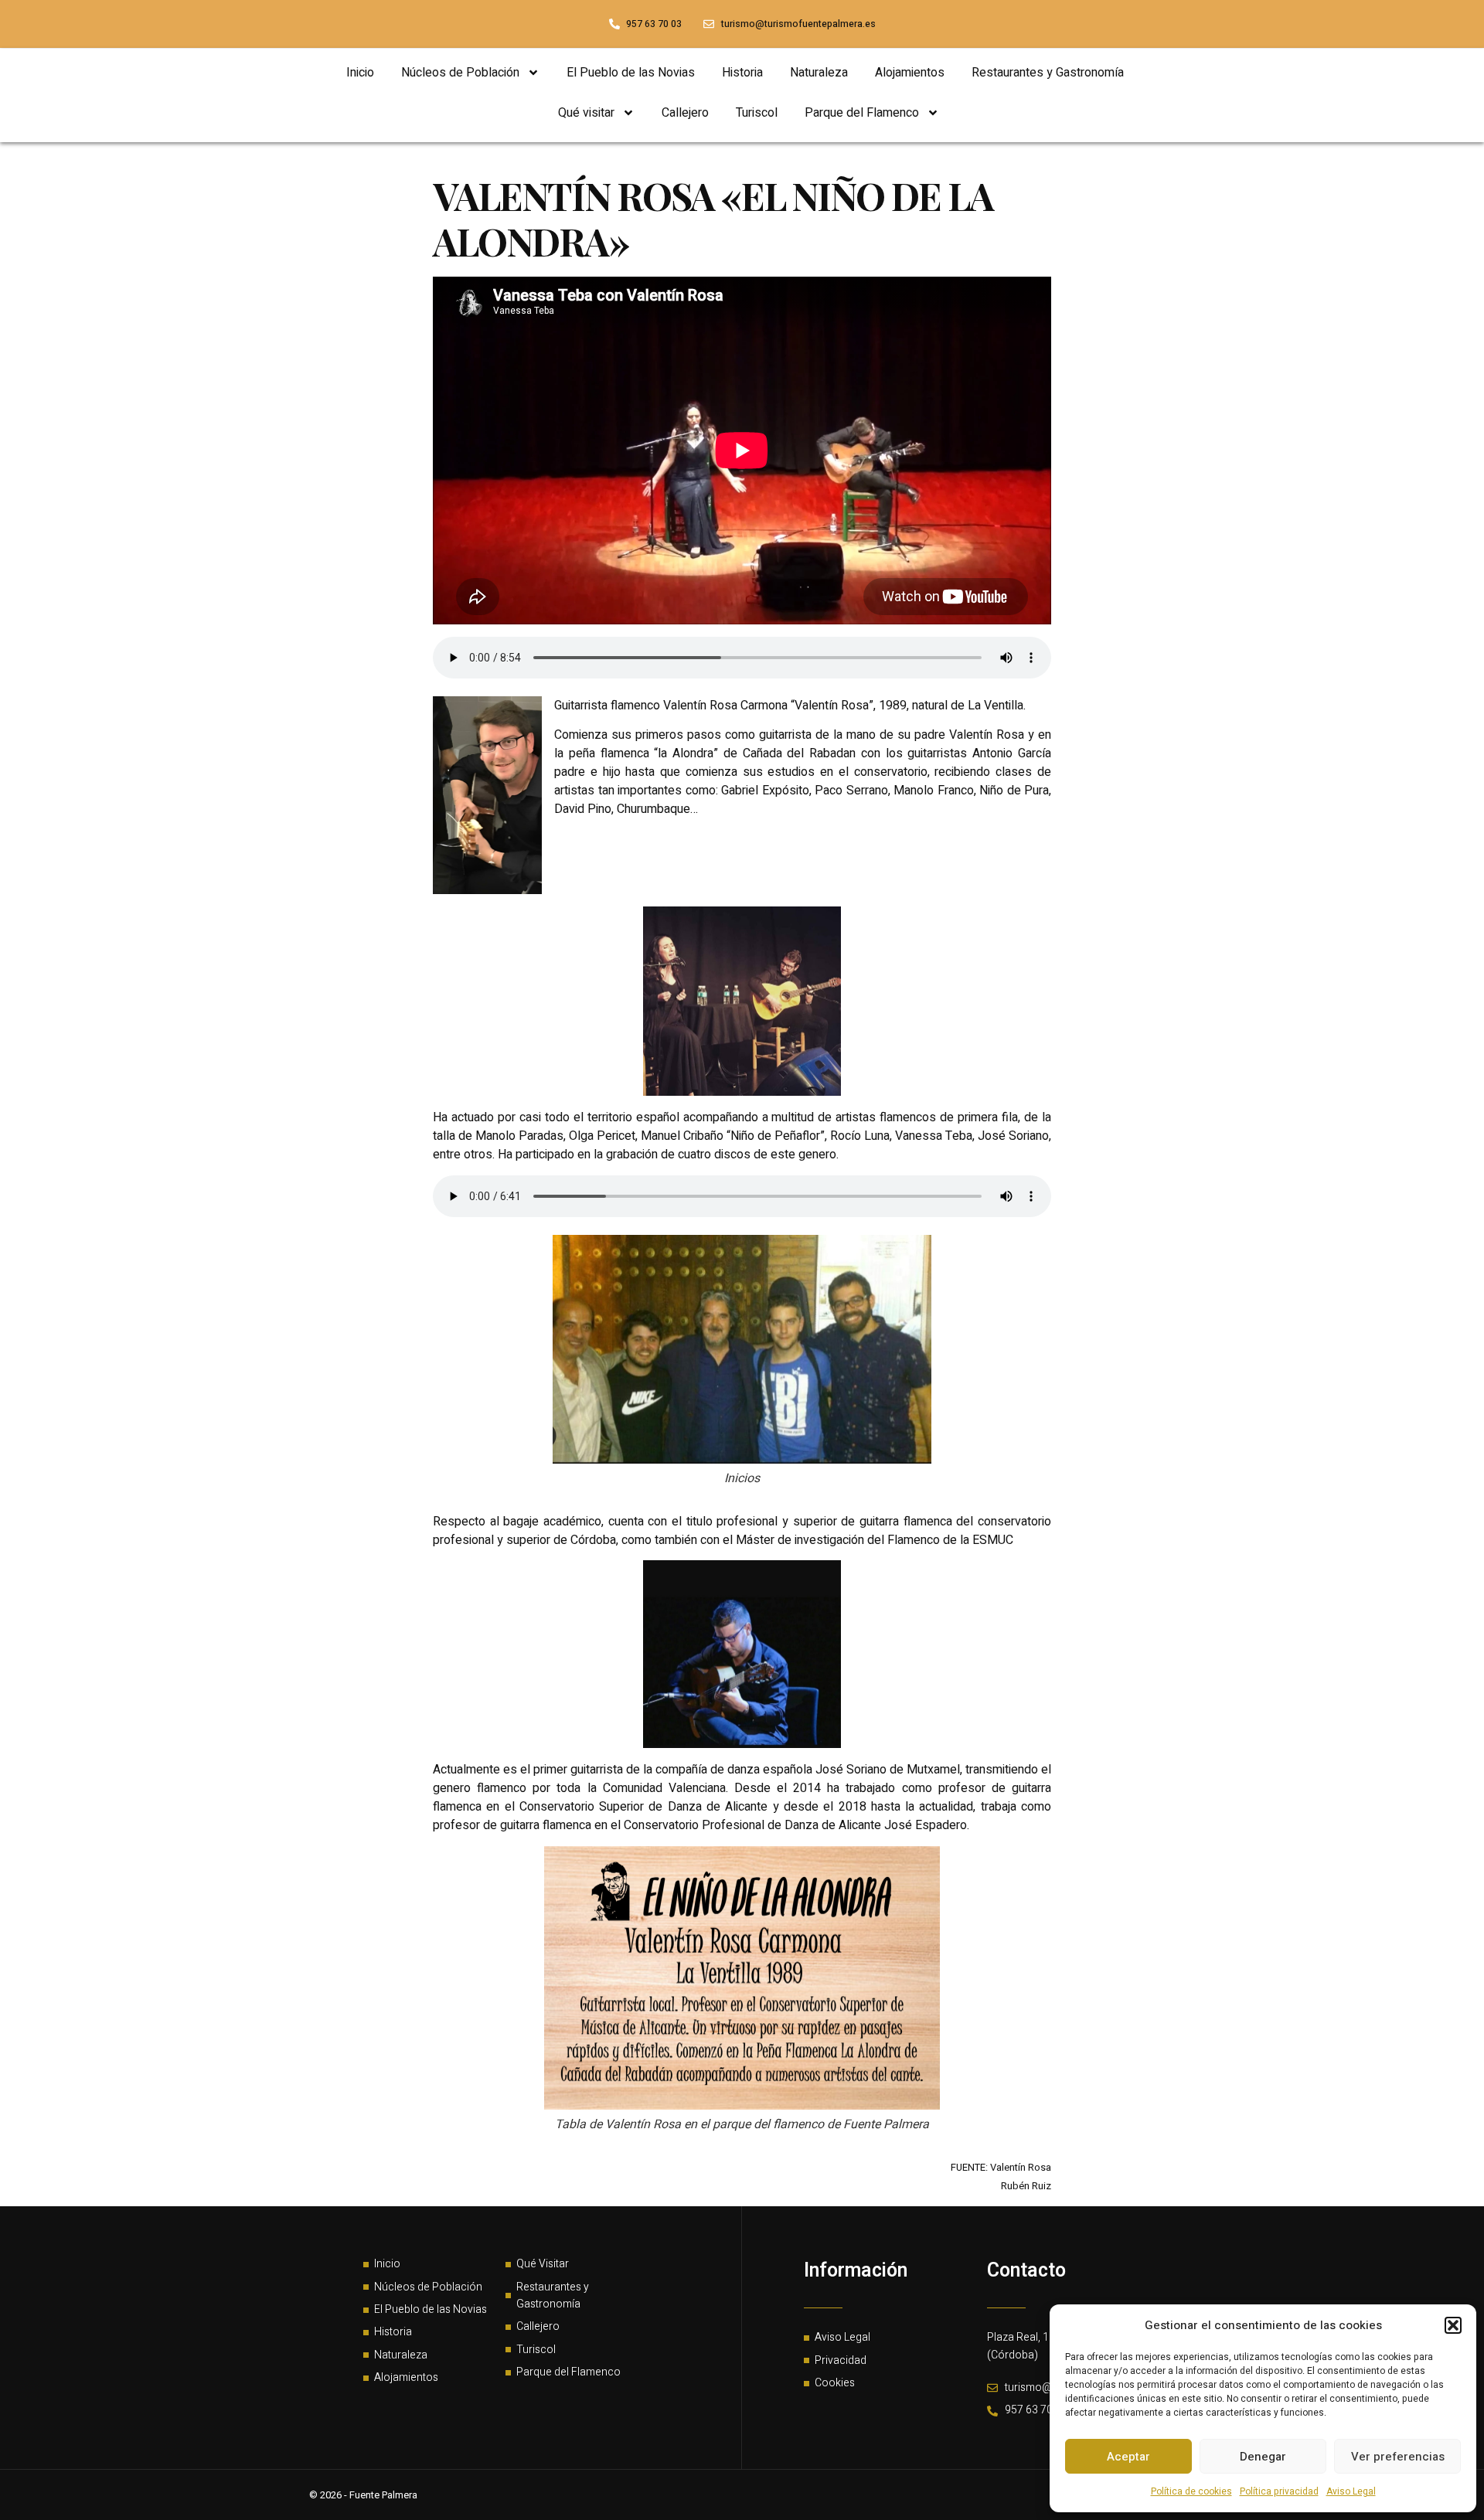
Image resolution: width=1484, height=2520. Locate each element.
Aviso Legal (1351, 2491)
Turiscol (757, 113)
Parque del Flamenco (862, 113)
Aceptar (1128, 2457)
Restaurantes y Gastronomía (1048, 73)
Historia (742, 73)
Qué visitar (586, 113)
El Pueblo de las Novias (631, 73)
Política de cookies (1191, 2491)
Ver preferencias (1398, 2457)
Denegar (1263, 2457)
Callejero (685, 113)
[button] (1453, 2325)
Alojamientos (910, 73)
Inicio (360, 73)
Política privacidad (1279, 2491)
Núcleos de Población (460, 73)
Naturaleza (819, 73)
